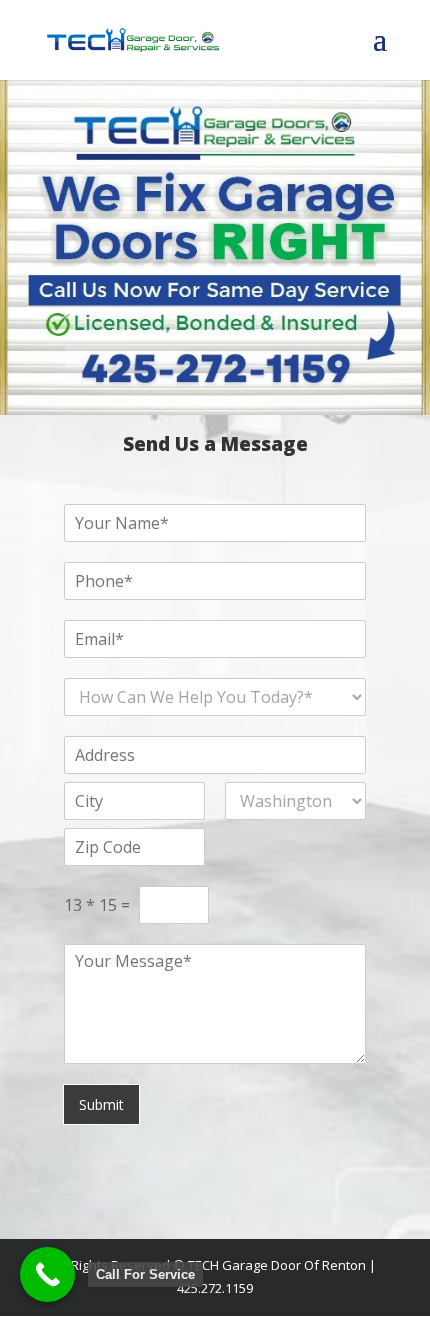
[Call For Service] (47, 1274)
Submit (101, 1104)
